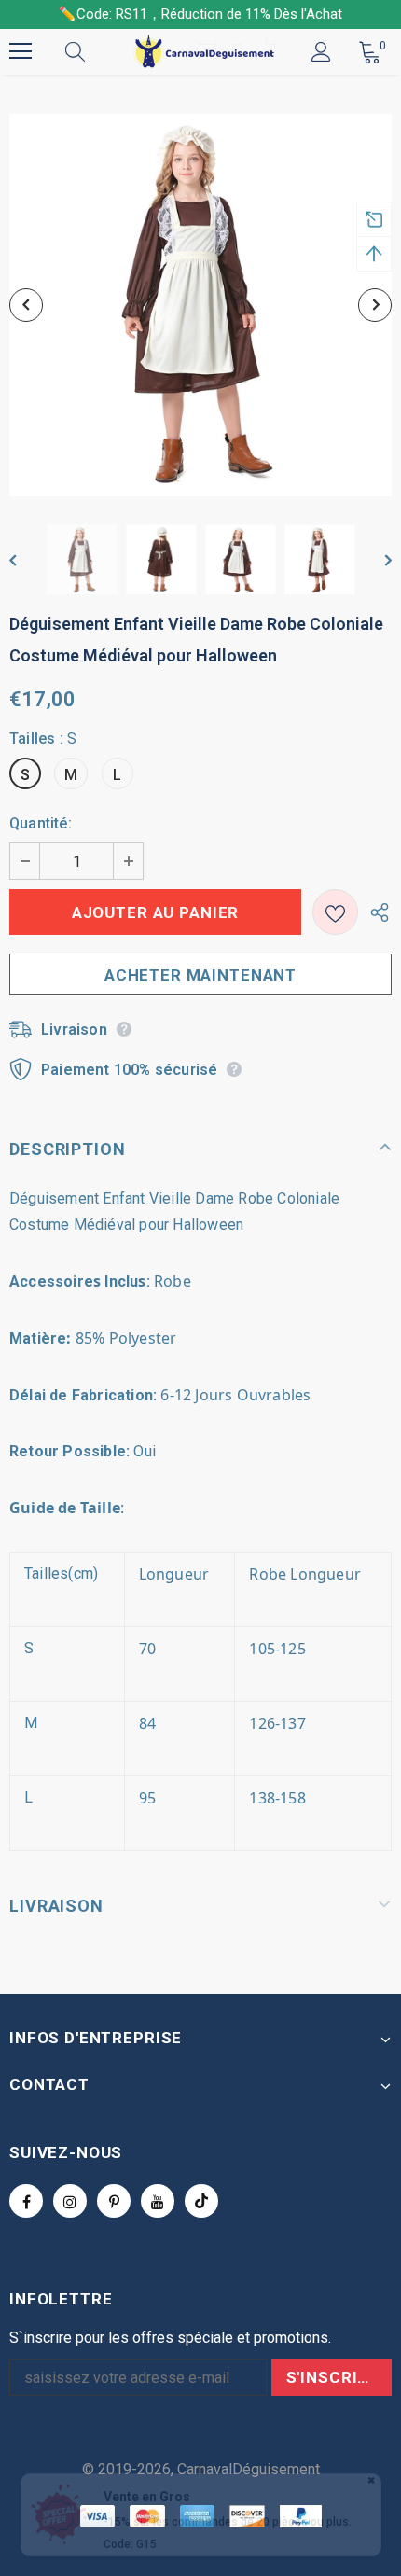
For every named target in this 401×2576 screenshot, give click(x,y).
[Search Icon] (93, 51)
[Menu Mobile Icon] (21, 51)
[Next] (375, 305)
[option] (200, 305)
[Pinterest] (114, 2201)
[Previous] (26, 305)
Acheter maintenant (200, 975)
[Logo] (203, 51)
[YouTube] (158, 2201)
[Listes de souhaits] (335, 912)
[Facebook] (26, 2201)
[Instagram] (70, 2201)
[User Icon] (321, 52)
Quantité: (41, 823)
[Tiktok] (201, 2201)
